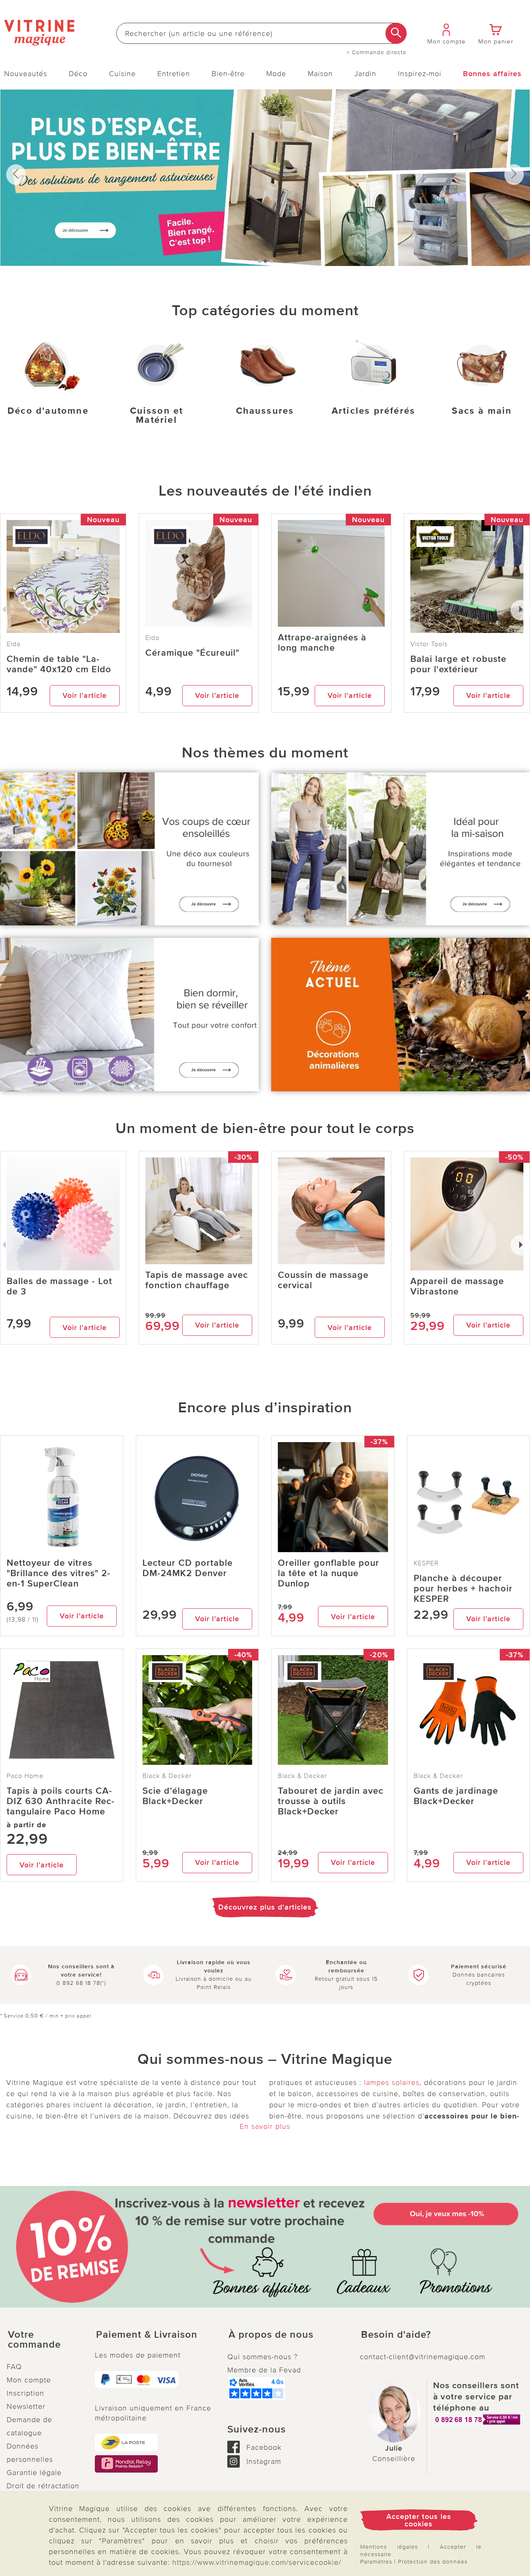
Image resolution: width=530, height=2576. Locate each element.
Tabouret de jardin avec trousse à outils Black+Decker (331, 1801)
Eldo (152, 638)
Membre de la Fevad (264, 2370)
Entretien (174, 74)
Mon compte (29, 2380)
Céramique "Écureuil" (192, 653)
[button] (44, 2340)
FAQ (14, 2367)
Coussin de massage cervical (323, 1280)
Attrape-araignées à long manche (322, 643)
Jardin (365, 74)
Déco (78, 74)
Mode (276, 74)
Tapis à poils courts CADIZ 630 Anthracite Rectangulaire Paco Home (60, 1801)
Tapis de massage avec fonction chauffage (197, 1280)
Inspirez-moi (420, 74)
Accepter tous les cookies (419, 2520)
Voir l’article (85, 695)
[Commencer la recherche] (396, 33)
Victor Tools (429, 644)
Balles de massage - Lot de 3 (59, 1287)
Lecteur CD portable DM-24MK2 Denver (188, 1568)
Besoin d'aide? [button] (396, 2335)
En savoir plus (265, 2126)
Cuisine (122, 74)
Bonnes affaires (492, 74)
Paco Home (25, 1776)
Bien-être (228, 74)
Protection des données (433, 2562)
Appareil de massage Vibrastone (457, 1287)
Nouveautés (26, 74)
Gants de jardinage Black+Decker (456, 1796)
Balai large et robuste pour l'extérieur (458, 664)
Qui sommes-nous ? (263, 2357)
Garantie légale (34, 2473)
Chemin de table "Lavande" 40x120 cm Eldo (59, 664)
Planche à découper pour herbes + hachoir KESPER (463, 1589)
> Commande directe (377, 53)
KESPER (426, 1563)
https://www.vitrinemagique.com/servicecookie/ (257, 2562)
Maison (320, 74)
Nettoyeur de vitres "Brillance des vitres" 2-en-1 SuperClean (59, 1573)
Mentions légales (389, 2547)
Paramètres (376, 2562)
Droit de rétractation (43, 2486)
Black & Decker (167, 1776)
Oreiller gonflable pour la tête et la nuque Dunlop (329, 1573)
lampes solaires (392, 2082)
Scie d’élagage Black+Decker (175, 1796)
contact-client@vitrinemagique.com (423, 2357)
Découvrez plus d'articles (265, 1907)
